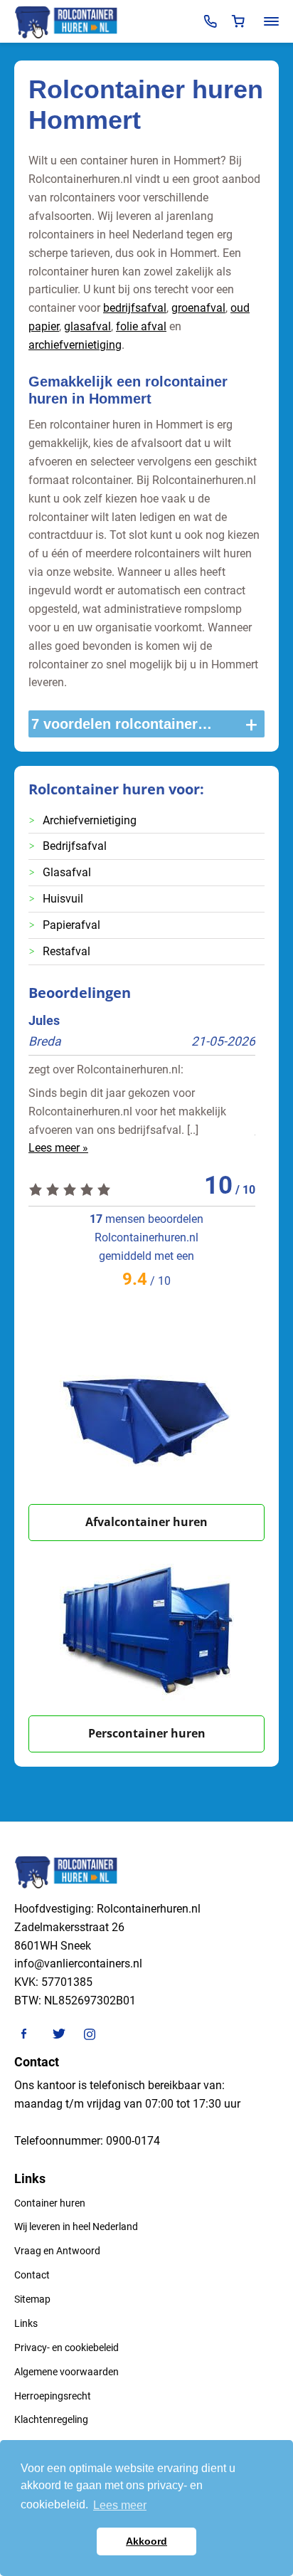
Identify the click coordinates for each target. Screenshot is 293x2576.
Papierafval (71, 925)
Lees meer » (58, 1148)
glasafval (87, 326)
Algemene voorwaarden (66, 2372)
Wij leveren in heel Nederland (76, 2227)
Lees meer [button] (120, 2505)
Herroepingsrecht (53, 2396)
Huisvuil (63, 899)
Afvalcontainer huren (146, 1522)
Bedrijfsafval (75, 846)
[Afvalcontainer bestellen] (146, 1417)
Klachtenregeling (51, 2419)
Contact (32, 2275)
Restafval (66, 951)
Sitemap (32, 2299)
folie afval (141, 326)
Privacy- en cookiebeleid (66, 2348)
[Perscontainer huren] (146, 1628)
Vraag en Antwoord (57, 2251)
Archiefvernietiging (90, 820)
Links (26, 2323)
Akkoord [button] (146, 2541)
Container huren (50, 2203)
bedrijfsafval (135, 308)
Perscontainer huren (147, 1733)
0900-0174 (133, 2141)
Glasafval (67, 872)
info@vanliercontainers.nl (78, 1963)
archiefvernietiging (75, 345)
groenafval (198, 308)
